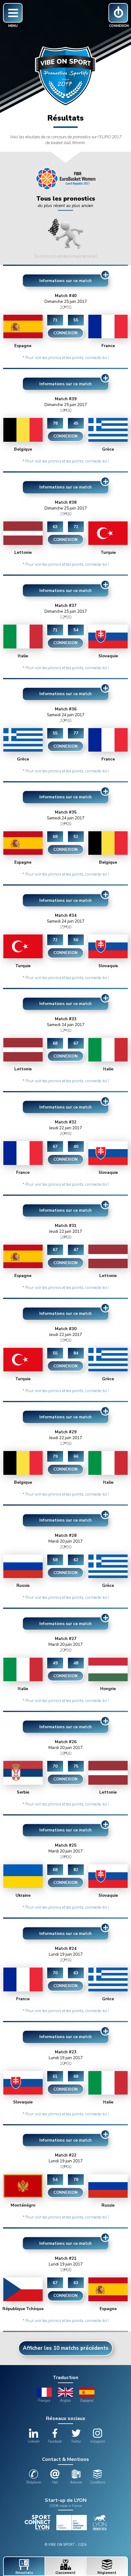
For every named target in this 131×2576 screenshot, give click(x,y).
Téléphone (34, 2482)
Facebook (55, 2442)
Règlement (107, 2573)
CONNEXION (65, 333)
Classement (65, 2573)
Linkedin (34, 2442)
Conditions (97, 2482)
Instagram (98, 2442)
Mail (55, 2482)
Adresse (76, 2482)
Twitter (76, 2442)
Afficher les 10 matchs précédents (66, 2348)
